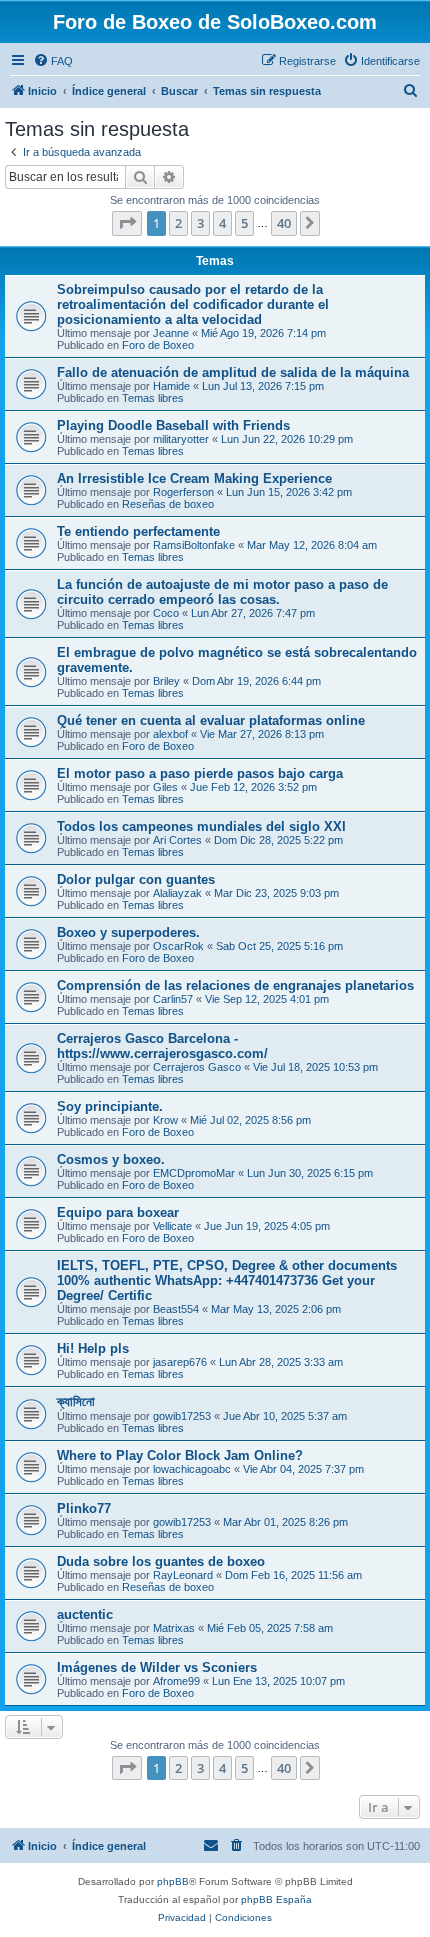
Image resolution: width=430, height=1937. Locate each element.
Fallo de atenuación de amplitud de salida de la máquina (233, 372)
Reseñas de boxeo (168, 504)
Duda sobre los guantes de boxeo (161, 1561)
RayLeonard (183, 1575)
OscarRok (178, 946)
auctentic (85, 1614)
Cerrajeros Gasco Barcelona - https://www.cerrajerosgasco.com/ (162, 1046)
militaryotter (181, 439)
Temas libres (153, 398)
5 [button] (244, 223)
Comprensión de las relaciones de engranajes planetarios (235, 985)
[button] (127, 223)
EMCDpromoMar (194, 1173)
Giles (165, 787)
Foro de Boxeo (158, 345)
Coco (166, 613)
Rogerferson (183, 492)
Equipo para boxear (118, 1212)
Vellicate (172, 1226)
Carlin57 (173, 999)
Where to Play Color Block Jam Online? (180, 1455)
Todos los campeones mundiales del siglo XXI (201, 826)
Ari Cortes (177, 840)
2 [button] (178, 223)
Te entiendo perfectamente (138, 531)
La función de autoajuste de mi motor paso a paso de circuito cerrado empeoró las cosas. (222, 592)
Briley (166, 681)
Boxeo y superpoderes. (128, 932)
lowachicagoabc (192, 1469)
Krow (165, 1120)
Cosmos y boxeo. (111, 1159)
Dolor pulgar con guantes (136, 879)
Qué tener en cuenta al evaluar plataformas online (211, 720)
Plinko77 (84, 1508)
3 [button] (200, 223)
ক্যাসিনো (76, 1401)
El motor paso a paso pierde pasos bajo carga (200, 773)
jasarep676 (180, 1362)
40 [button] (284, 223)
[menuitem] (53, 61)
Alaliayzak (177, 893)
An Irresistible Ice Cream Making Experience (194, 478)
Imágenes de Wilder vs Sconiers (157, 1667)
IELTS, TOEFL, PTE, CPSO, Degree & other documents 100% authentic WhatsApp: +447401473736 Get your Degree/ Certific (227, 1280)
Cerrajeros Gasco (197, 1067)
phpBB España (276, 1899)
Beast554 (176, 1309)
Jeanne (171, 333)
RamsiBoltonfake (194, 545)
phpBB (173, 1881)
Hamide (171, 386)
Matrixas (174, 1628)
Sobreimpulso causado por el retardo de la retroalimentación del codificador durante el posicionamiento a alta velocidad (193, 304)
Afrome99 (176, 1681)
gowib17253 (182, 1416)
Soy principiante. (110, 1106)
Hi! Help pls (93, 1348)
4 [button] (222, 223)
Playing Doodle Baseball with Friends (173, 425)
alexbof (170, 734)
